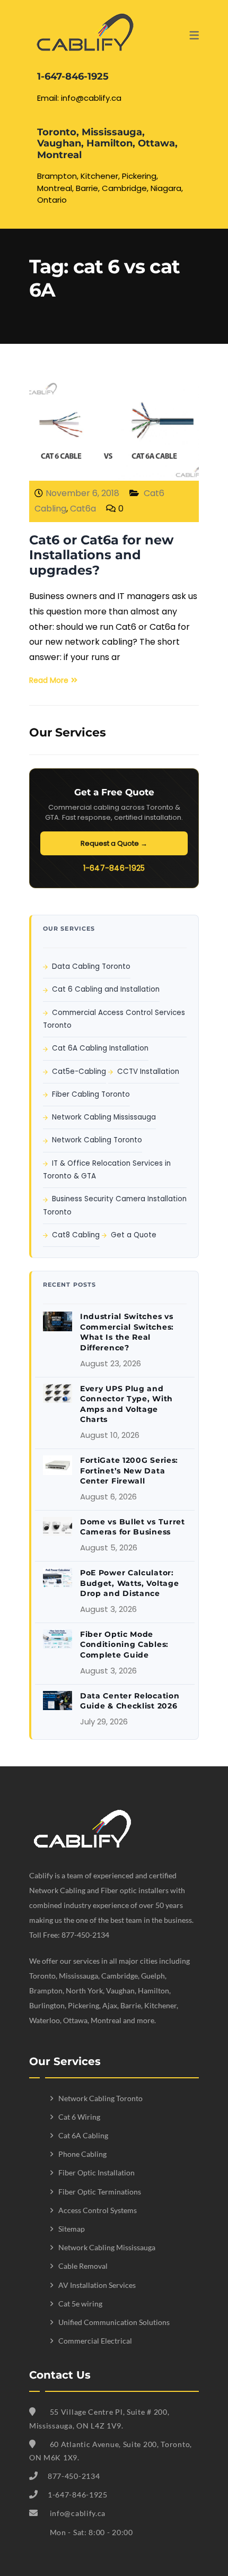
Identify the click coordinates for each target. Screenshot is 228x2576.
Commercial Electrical (95, 2341)
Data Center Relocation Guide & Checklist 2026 (130, 1701)
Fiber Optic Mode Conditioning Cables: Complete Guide (124, 1645)
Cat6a (83, 509)
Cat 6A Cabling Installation (100, 1048)
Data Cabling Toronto (91, 966)
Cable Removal (83, 2266)
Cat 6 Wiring (79, 2117)
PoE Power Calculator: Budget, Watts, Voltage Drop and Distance (129, 1583)
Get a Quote (134, 1235)
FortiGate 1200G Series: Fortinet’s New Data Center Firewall (129, 1471)
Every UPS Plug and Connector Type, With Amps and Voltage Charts (126, 1404)
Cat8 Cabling (76, 1235)
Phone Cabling (82, 2154)
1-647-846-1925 (114, 868)
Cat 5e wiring (80, 2304)
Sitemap (72, 2229)
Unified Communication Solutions (114, 2322)
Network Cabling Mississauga (104, 1117)
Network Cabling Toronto (97, 1140)
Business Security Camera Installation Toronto (115, 1205)
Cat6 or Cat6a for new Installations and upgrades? (101, 555)
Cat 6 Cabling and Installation (106, 989)
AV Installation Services (97, 2285)
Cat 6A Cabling (83, 2135)
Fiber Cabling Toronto (91, 1094)
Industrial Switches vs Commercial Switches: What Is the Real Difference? (127, 1332)
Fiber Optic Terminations (100, 2192)
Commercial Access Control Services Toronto (114, 1019)
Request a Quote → (114, 843)
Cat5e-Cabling (79, 1072)
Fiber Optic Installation (97, 2172)
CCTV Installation (148, 1072)
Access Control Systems (98, 2210)
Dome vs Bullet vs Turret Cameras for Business (133, 1527)
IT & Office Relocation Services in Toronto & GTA (107, 1170)
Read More (49, 680)
